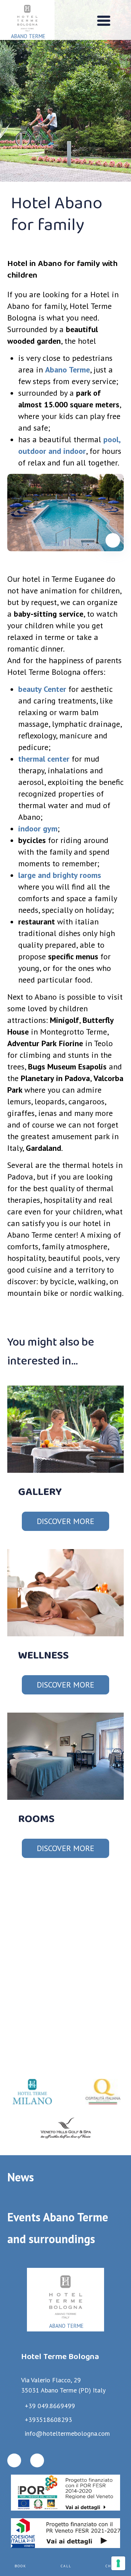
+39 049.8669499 (50, 2406)
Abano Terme (68, 370)
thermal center (44, 759)
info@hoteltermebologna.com (67, 2433)
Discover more (65, 1521)
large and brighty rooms (60, 875)
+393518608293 (48, 2420)
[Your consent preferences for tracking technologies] (118, 2563)
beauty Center (42, 689)
